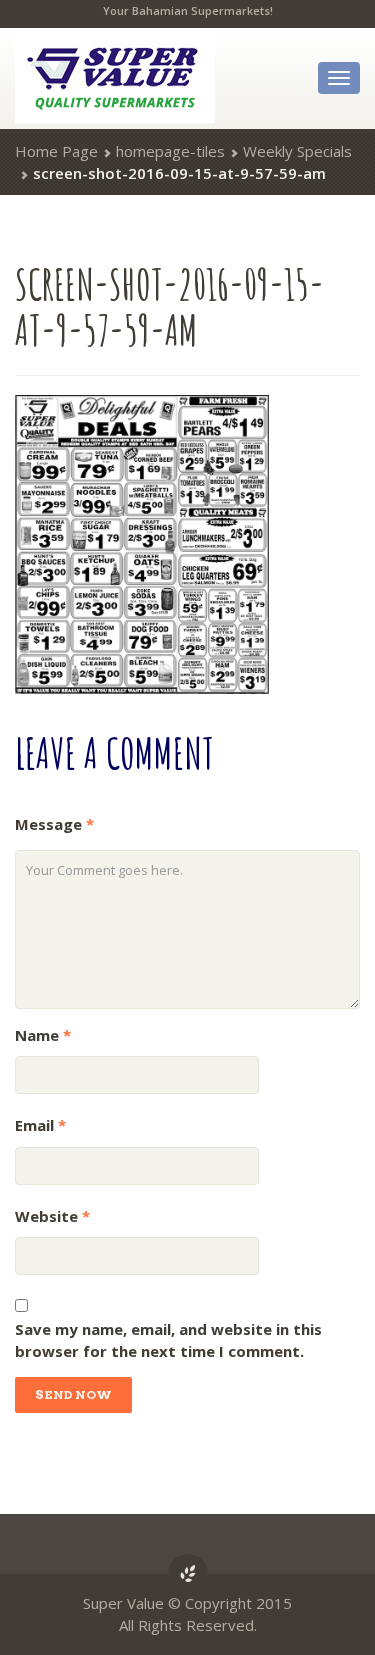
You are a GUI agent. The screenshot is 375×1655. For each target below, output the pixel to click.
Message (54, 824)
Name (43, 1035)
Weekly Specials (297, 151)
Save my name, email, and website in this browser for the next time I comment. (168, 1340)
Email (40, 1125)
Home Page (56, 151)
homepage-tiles (170, 151)
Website (52, 1216)
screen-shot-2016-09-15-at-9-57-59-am (169, 306)
